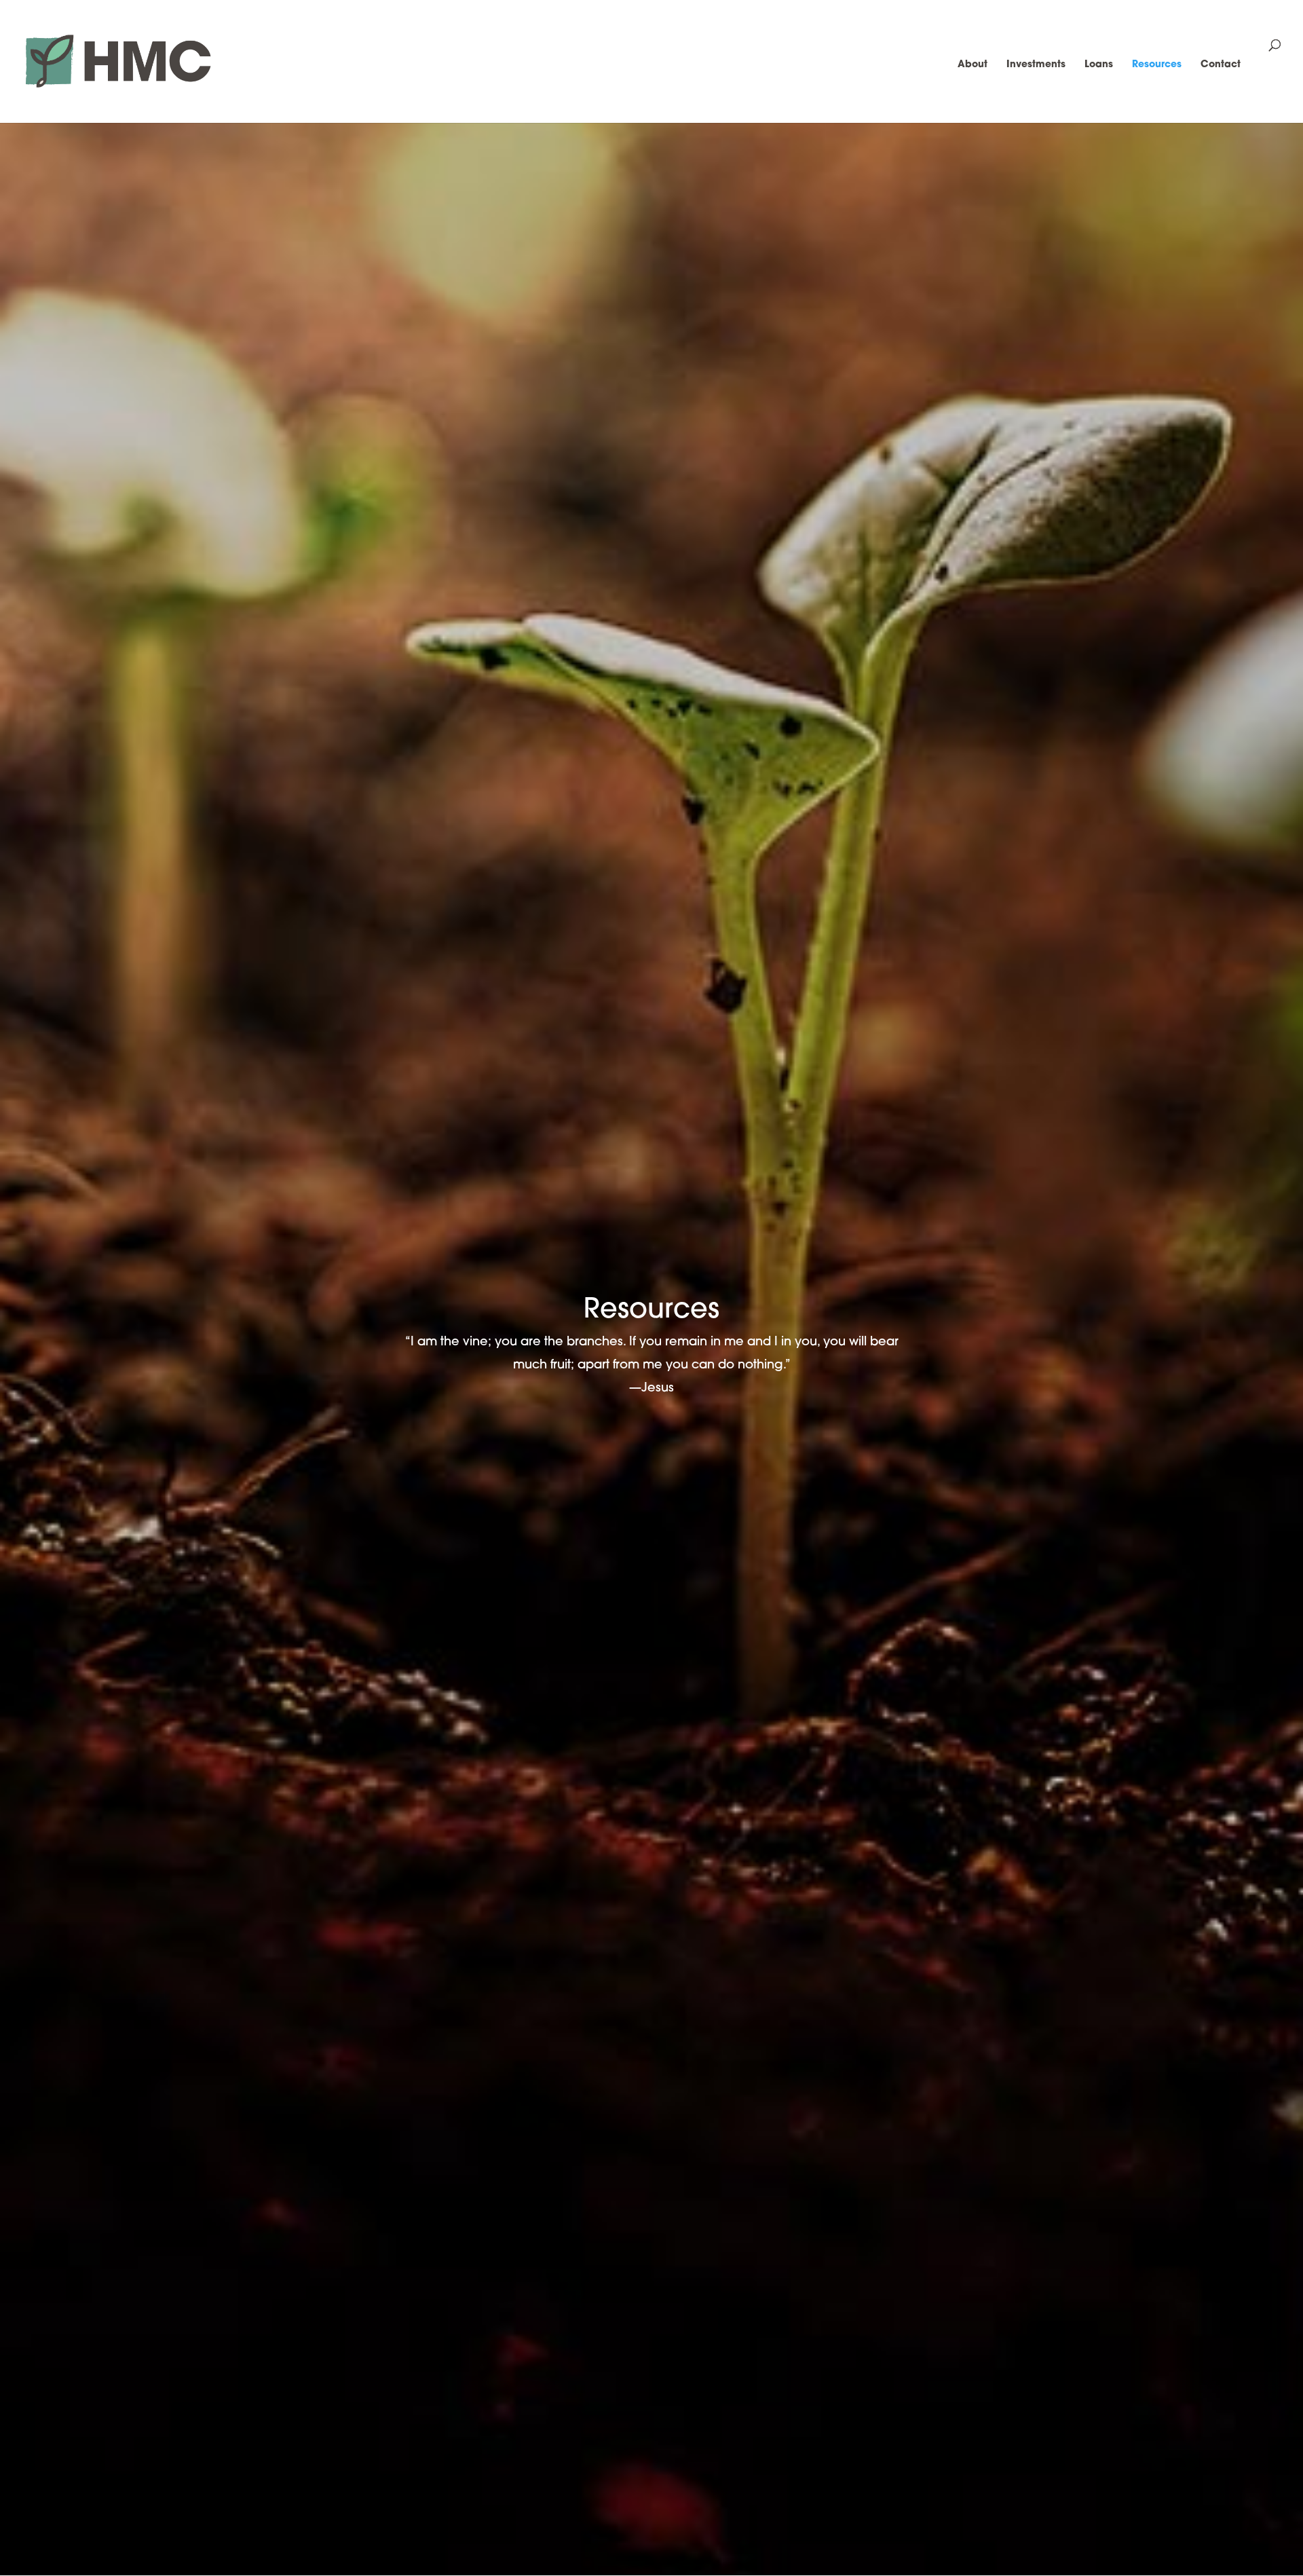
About (972, 65)
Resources (1157, 65)
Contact (1221, 65)
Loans (1099, 65)
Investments (1036, 65)
